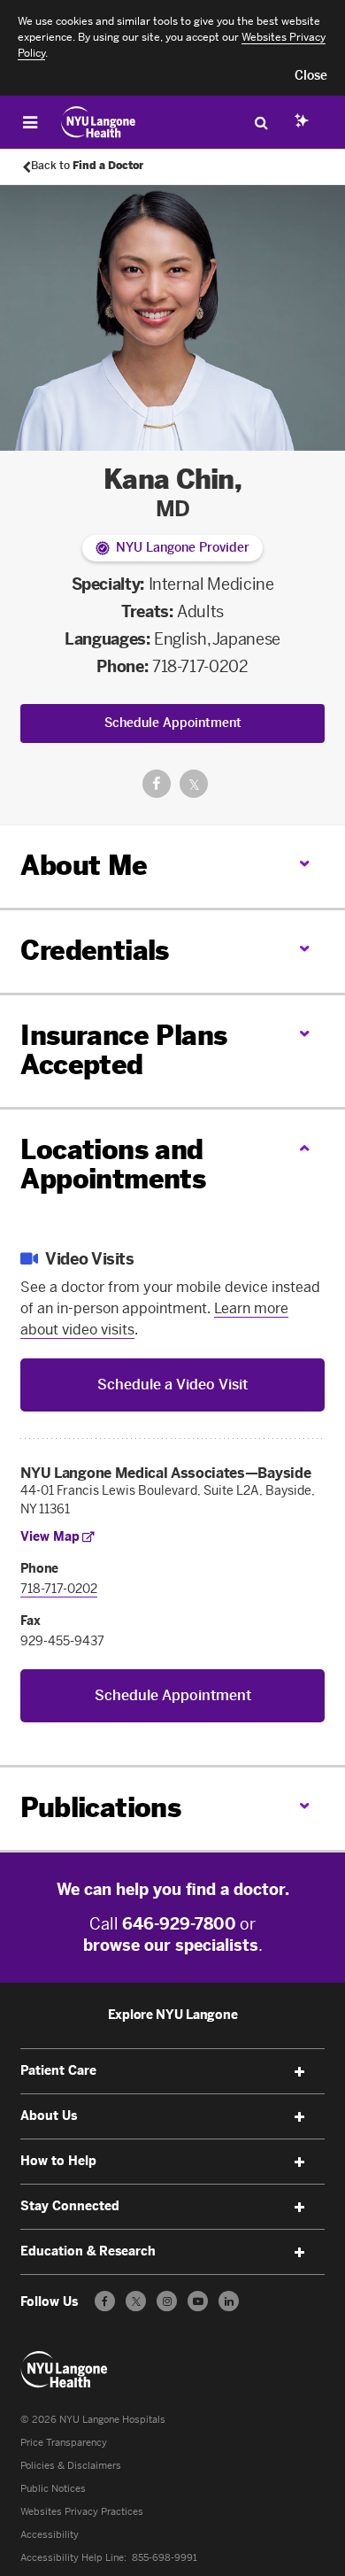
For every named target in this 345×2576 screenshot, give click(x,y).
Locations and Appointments (113, 1165)
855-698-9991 (165, 2558)
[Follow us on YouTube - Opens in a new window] (198, 2301)
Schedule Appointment (173, 723)
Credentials (94, 951)
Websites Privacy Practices (82, 2512)
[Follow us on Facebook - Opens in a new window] (105, 2301)
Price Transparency (64, 2443)
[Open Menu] (30, 122)
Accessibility (50, 2535)
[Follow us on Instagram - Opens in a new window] (167, 2301)
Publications (100, 1808)
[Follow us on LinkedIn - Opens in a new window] (229, 2301)
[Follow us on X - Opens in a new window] (136, 2301)
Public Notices (53, 2489)
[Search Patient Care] (261, 122)
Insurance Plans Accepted (123, 1051)
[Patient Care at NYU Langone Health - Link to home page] (99, 122)
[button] (311, 76)
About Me (84, 866)
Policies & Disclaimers (71, 2466)
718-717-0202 (200, 667)
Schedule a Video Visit (172, 1385)
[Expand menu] (300, 2072)
